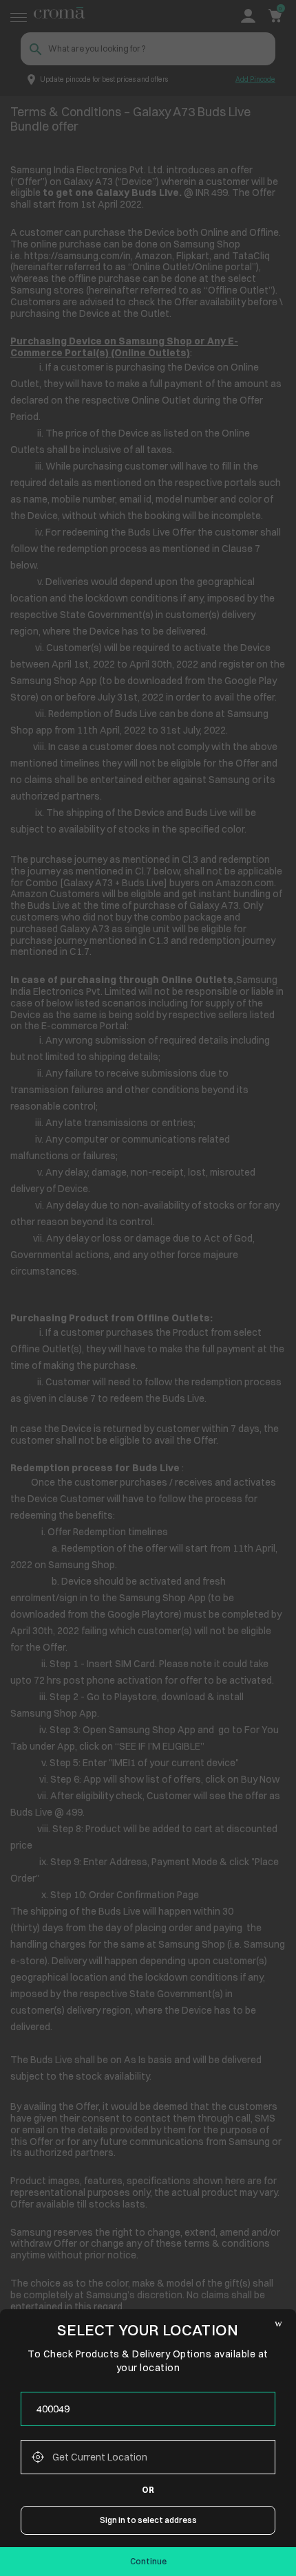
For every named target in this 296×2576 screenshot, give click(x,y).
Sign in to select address (148, 2520)
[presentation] (148, 2409)
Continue (148, 2561)
